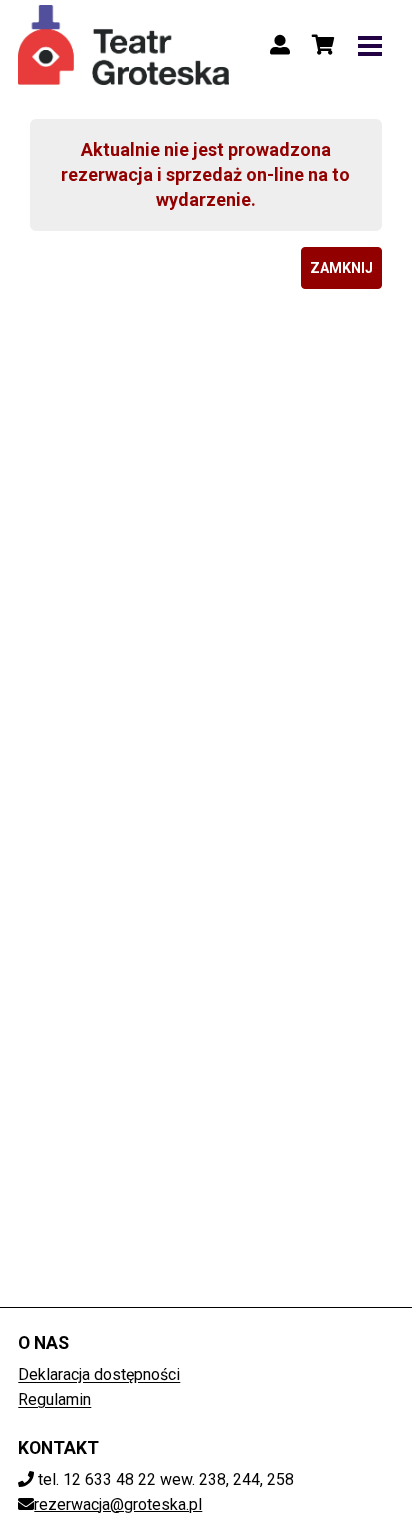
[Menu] (370, 45)
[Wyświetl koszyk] (324, 45)
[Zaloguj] (280, 45)
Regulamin (54, 1399)
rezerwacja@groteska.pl (118, 1504)
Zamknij (341, 268)
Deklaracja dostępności (99, 1374)
